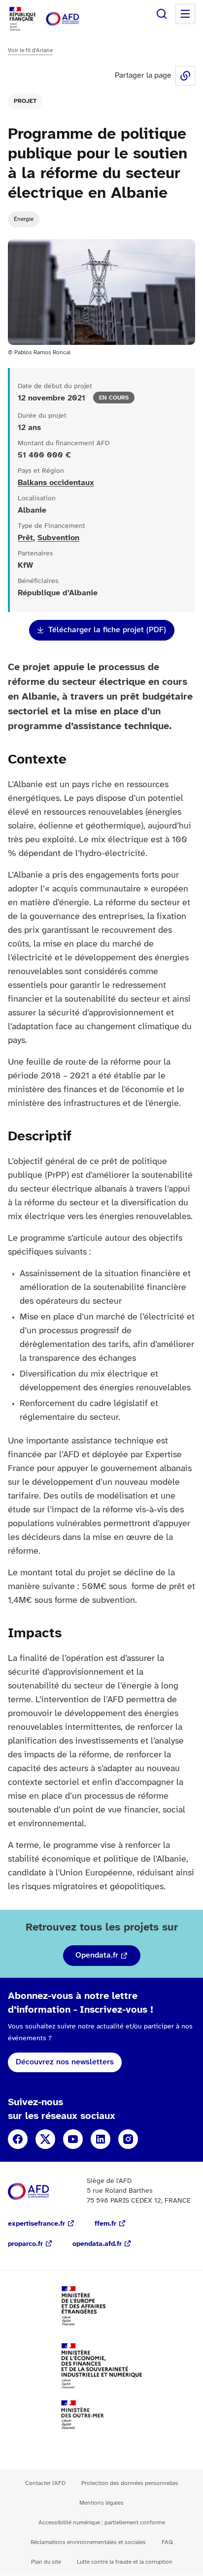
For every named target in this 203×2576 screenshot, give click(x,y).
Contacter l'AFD (45, 2483)
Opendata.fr (97, 1955)
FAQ (167, 2542)
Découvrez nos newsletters (65, 2062)
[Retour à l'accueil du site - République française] (73, 19)
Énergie (24, 219)
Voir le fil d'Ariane (30, 50)
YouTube (73, 2139)
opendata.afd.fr (97, 2244)
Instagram (128, 2139)
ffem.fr (105, 2224)
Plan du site (46, 2562)
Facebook (18, 2139)
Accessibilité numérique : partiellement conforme (102, 2523)
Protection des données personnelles (130, 2483)
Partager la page (185, 76)
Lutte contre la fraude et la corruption (125, 2562)
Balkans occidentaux (56, 483)
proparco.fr (25, 2244)
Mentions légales (101, 2503)
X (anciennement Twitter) (45, 2139)
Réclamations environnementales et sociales (88, 2542)
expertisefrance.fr (36, 2224)
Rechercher (162, 14)
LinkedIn (101, 2139)
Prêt (25, 538)
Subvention (58, 538)
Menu (185, 14)
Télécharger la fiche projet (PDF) (107, 630)
